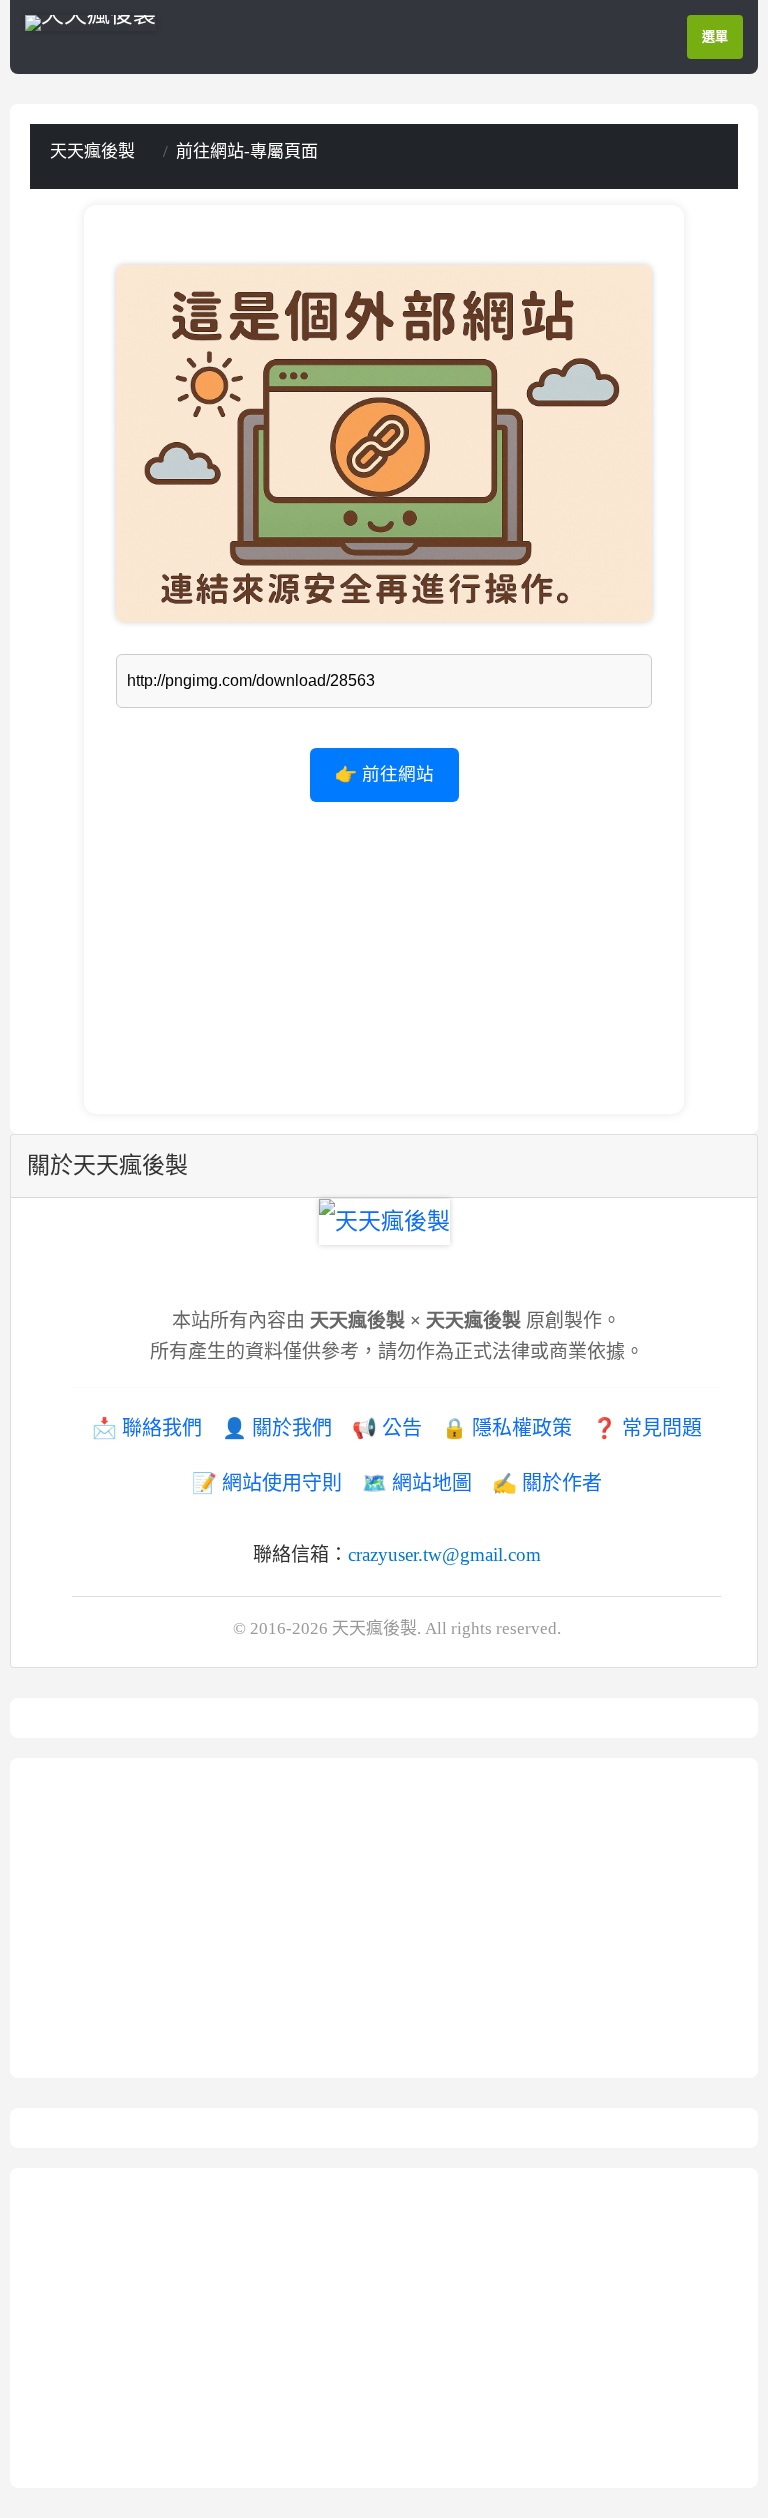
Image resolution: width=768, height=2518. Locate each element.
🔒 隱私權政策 (507, 1428)
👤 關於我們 (277, 1428)
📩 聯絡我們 (147, 1428)
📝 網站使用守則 (267, 1483)
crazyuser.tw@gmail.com (444, 1554)
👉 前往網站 (384, 774)
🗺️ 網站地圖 (417, 1483)
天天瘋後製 (92, 151)
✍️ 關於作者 (547, 1483)
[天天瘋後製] (90, 20)
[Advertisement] (384, 942)
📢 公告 (387, 1428)
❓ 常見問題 (647, 1428)
